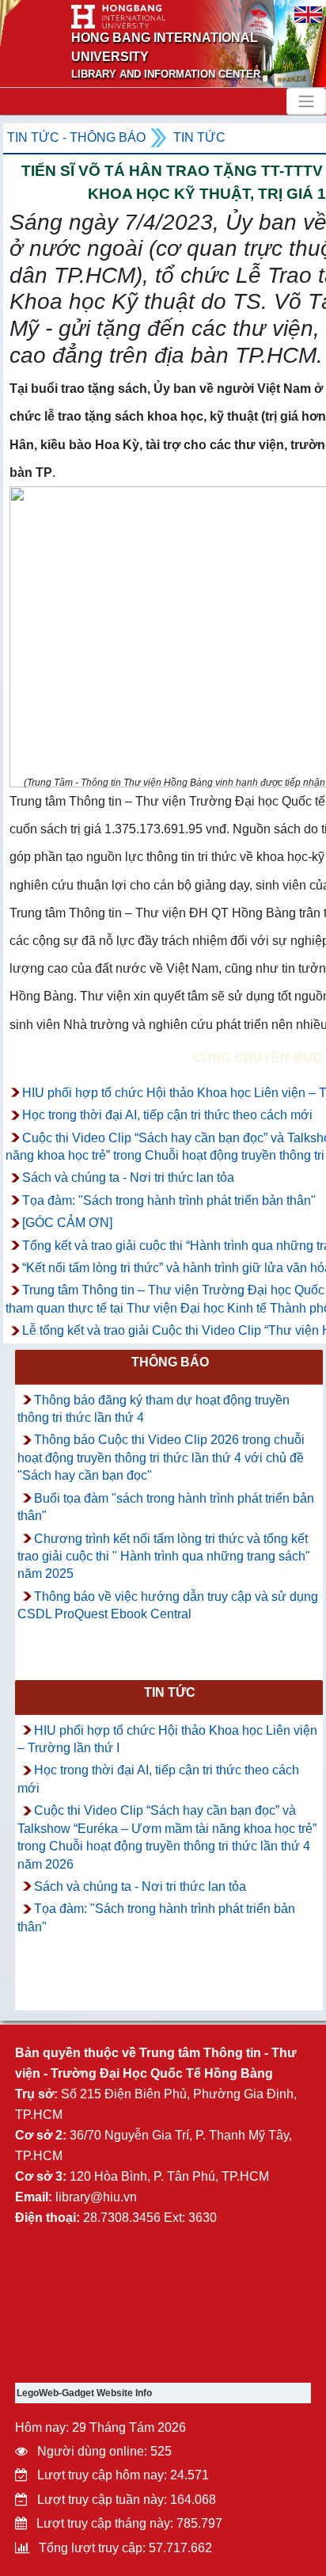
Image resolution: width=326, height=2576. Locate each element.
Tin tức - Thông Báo (76, 137)
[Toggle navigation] (306, 101)
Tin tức (199, 137)
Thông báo (170, 1362)
